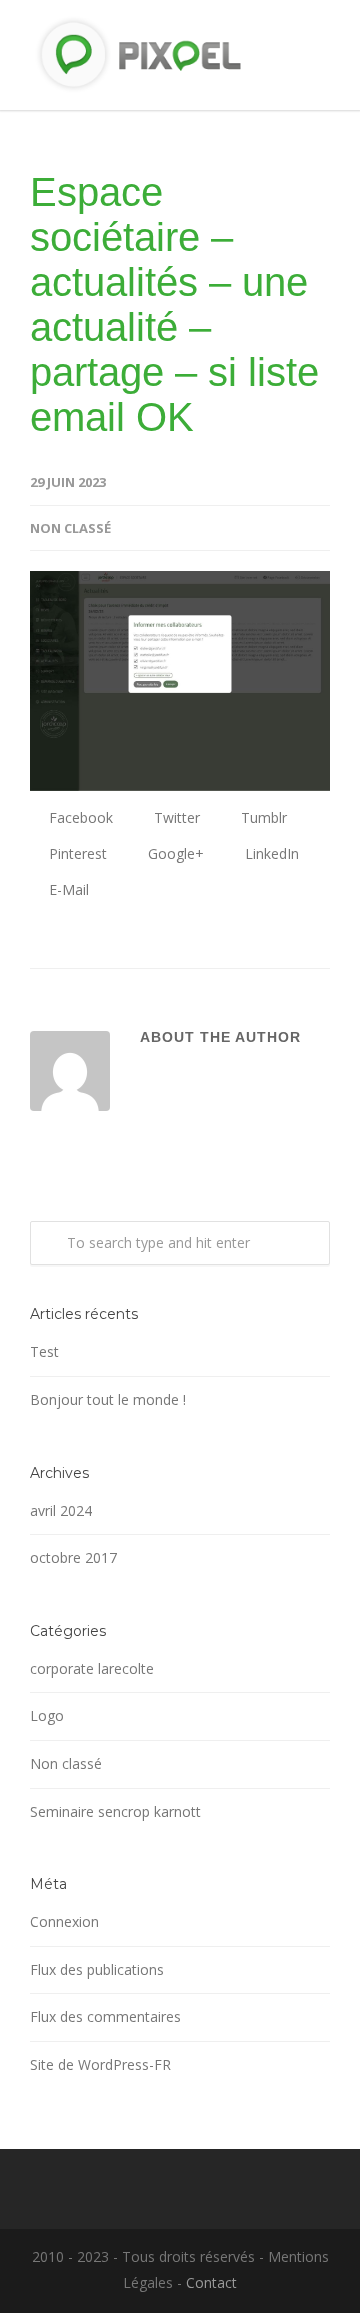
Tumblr (262, 817)
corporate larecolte (92, 1668)
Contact (211, 2282)
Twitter (175, 817)
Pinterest (76, 853)
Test (44, 1351)
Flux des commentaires (105, 2016)
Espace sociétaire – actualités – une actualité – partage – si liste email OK (174, 304)
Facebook (79, 817)
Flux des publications (97, 1969)
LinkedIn (270, 853)
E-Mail (67, 889)
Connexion (64, 1921)
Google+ (174, 853)
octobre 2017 (73, 1557)
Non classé (70, 528)
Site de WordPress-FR (100, 2064)
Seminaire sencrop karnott (115, 1811)
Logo (47, 1715)
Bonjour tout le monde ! (108, 1399)
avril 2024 (61, 1510)
